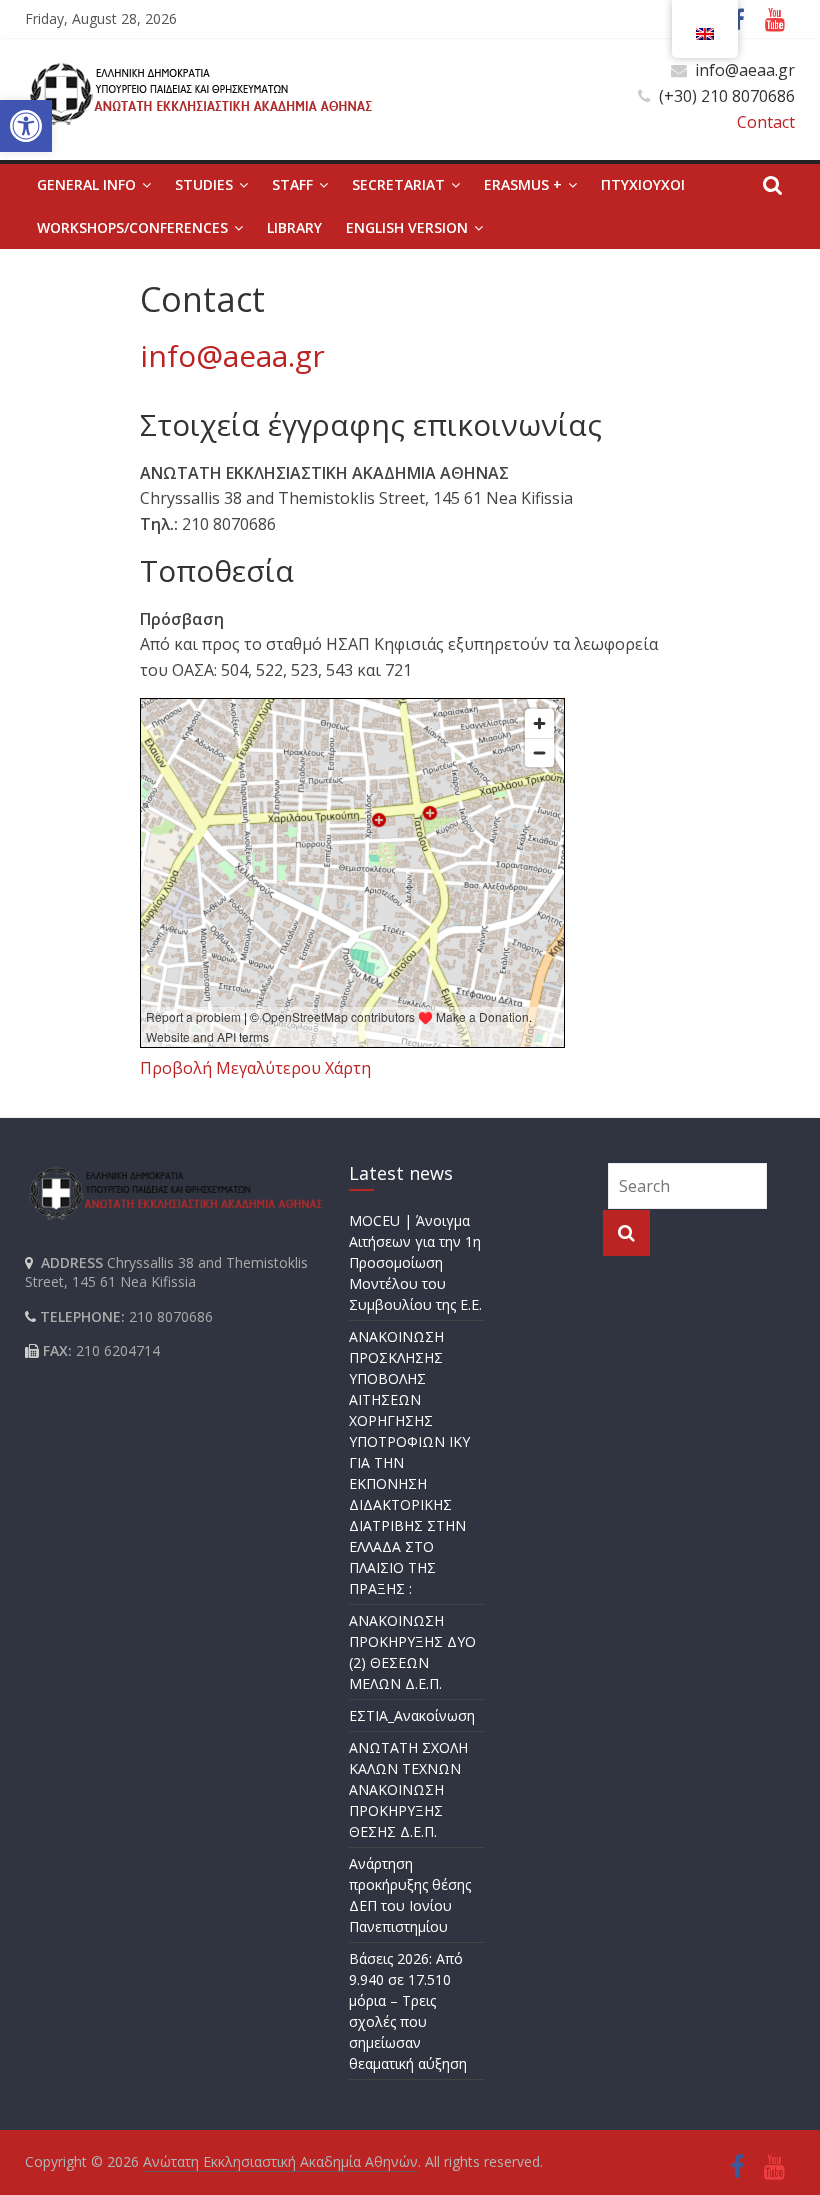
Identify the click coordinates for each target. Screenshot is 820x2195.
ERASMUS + (523, 184)
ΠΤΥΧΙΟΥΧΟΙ (643, 184)
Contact (766, 122)
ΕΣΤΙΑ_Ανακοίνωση (412, 1715)
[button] (26, 126)
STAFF (292, 184)
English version (407, 227)
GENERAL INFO (86, 184)
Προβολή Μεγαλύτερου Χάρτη (255, 1068)
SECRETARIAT (398, 184)
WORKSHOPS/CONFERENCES (132, 227)
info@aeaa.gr (232, 355)
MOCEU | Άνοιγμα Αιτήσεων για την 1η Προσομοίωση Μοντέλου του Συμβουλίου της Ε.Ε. (415, 1262)
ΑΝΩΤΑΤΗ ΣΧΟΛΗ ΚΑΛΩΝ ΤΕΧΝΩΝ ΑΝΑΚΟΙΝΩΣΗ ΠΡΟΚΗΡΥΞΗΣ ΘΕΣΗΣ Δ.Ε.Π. (408, 1789)
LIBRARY (294, 227)
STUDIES (204, 184)
